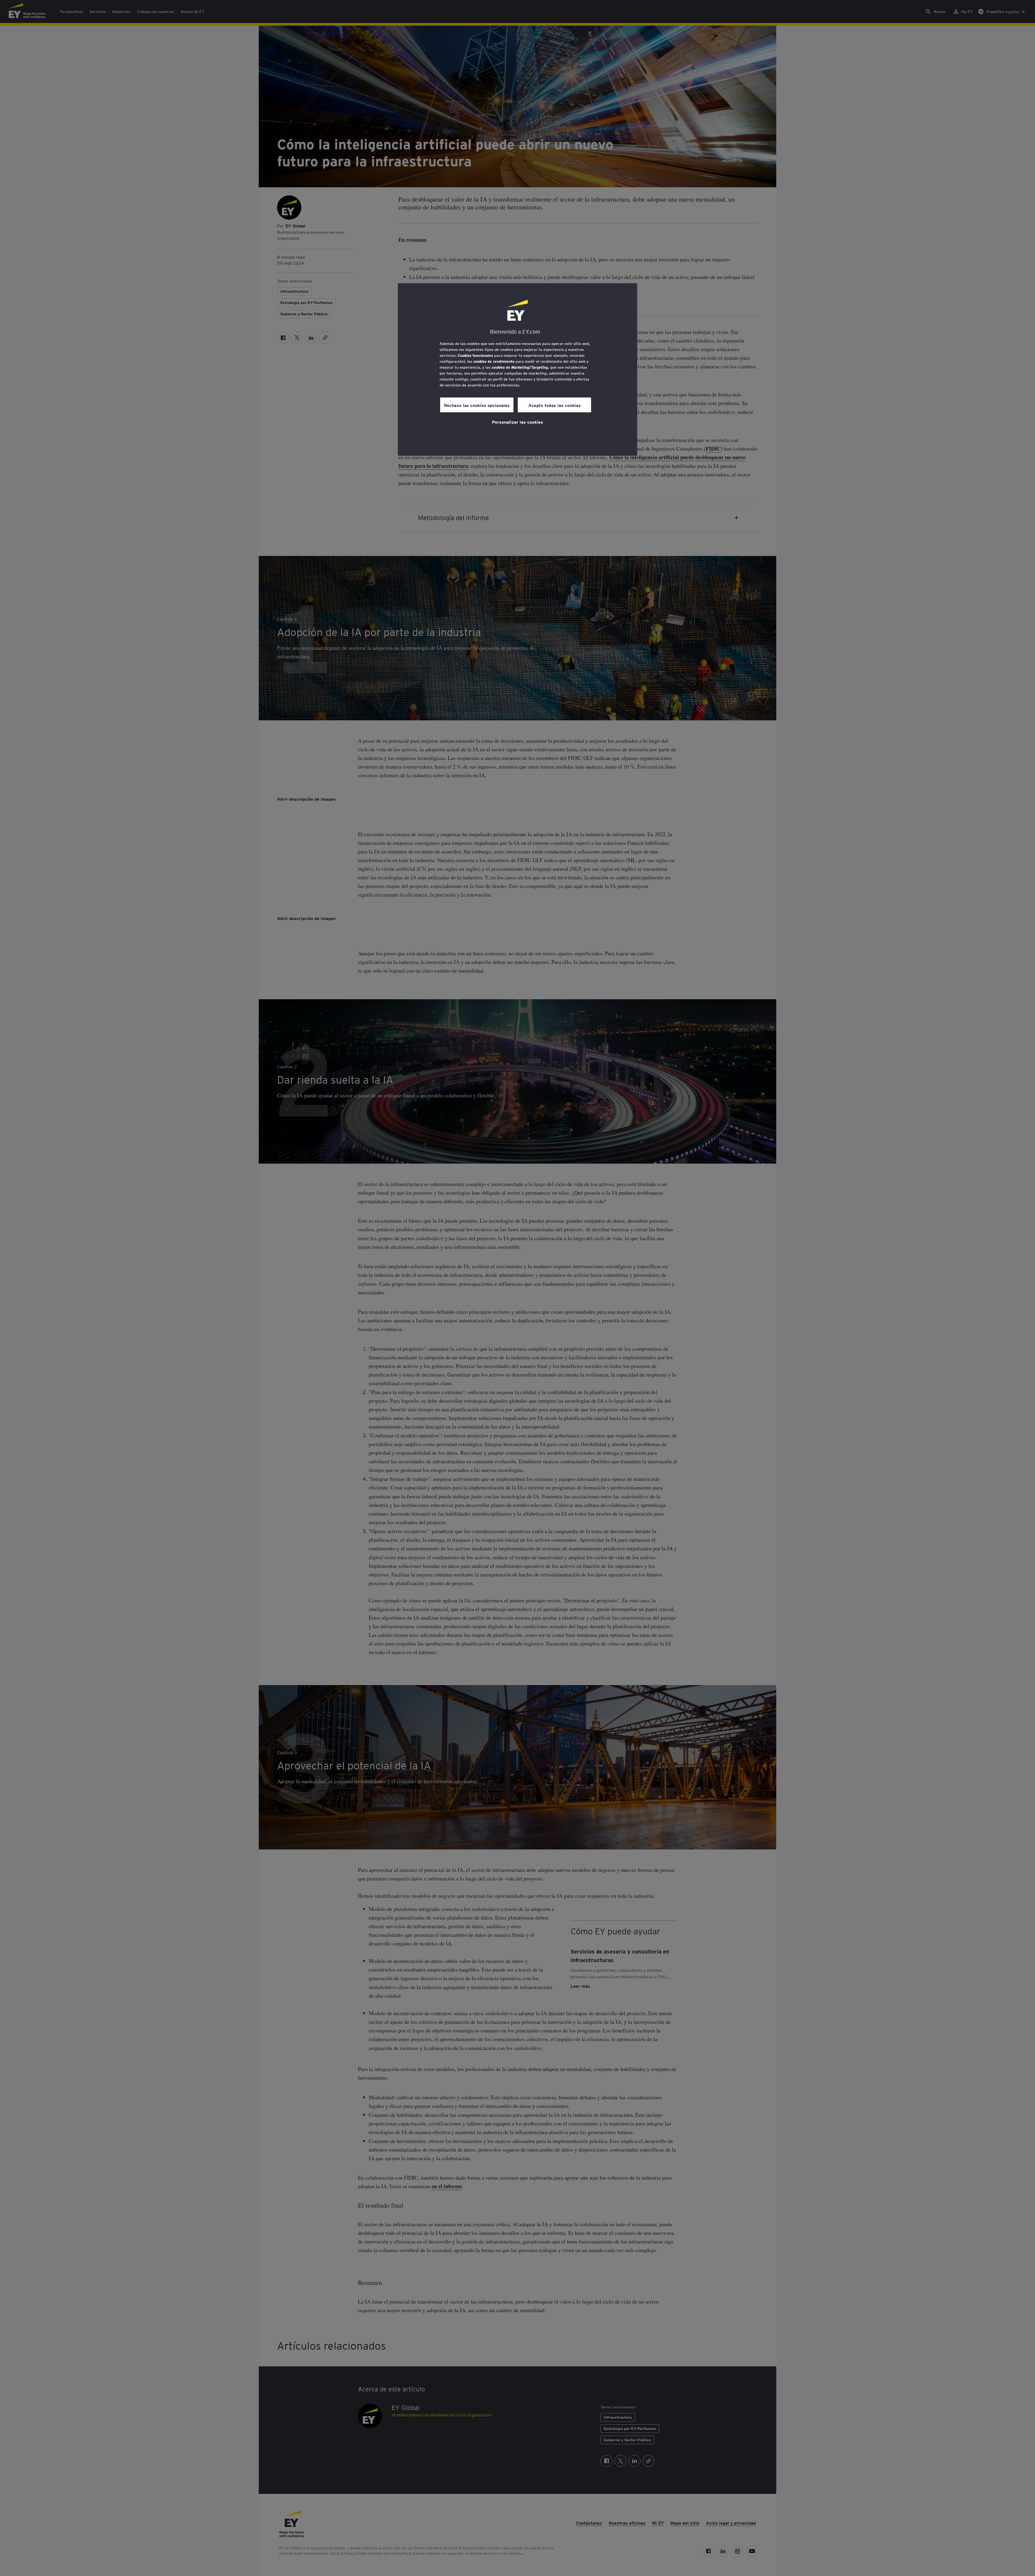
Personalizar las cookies (517, 422)
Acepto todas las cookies (555, 405)
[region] (517, 369)
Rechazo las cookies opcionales (477, 405)
